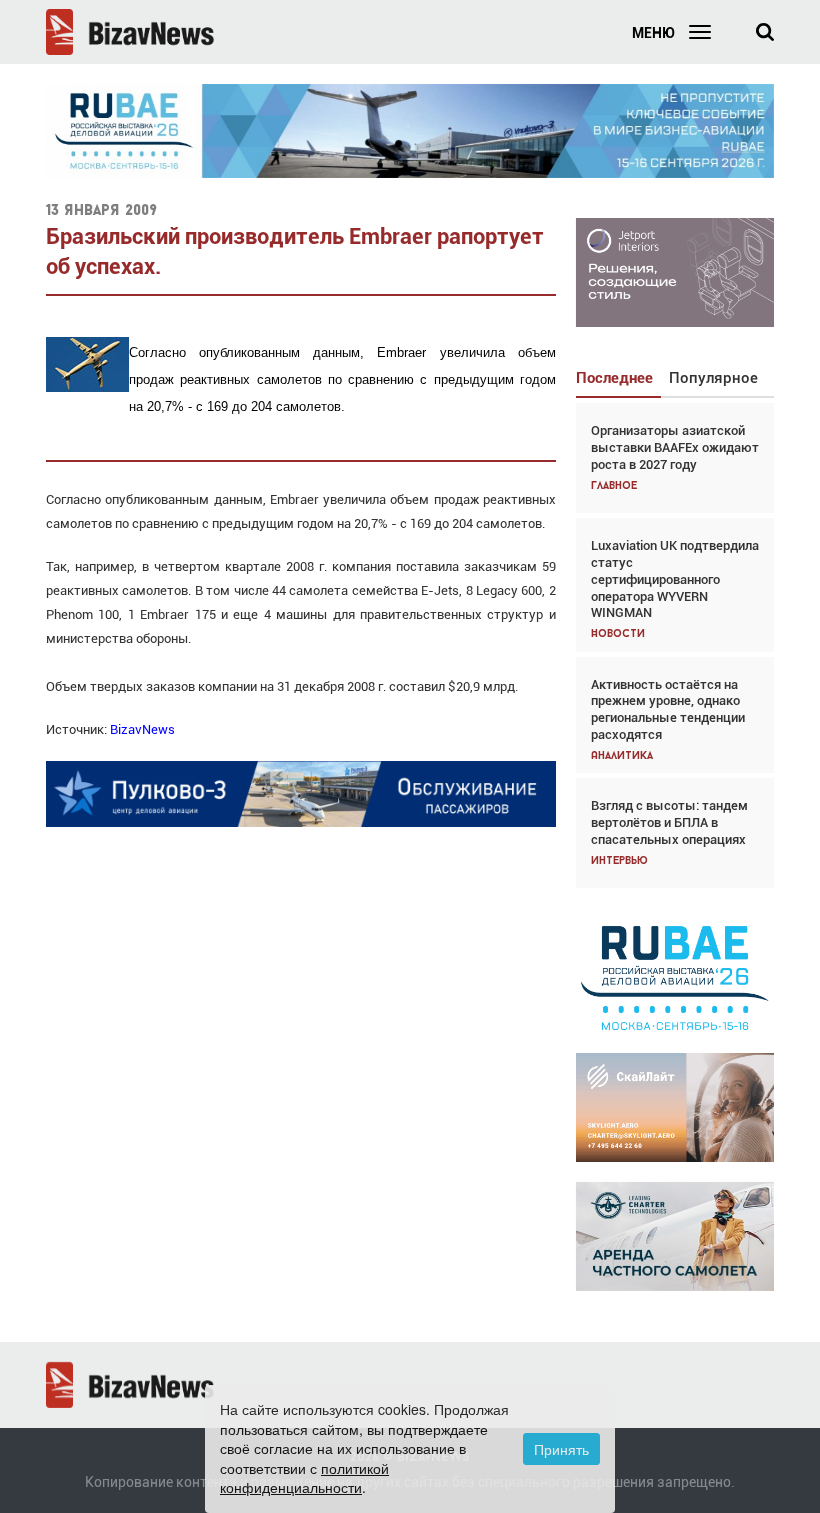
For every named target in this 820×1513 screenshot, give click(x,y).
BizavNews (142, 729)
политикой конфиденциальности (304, 1478)
